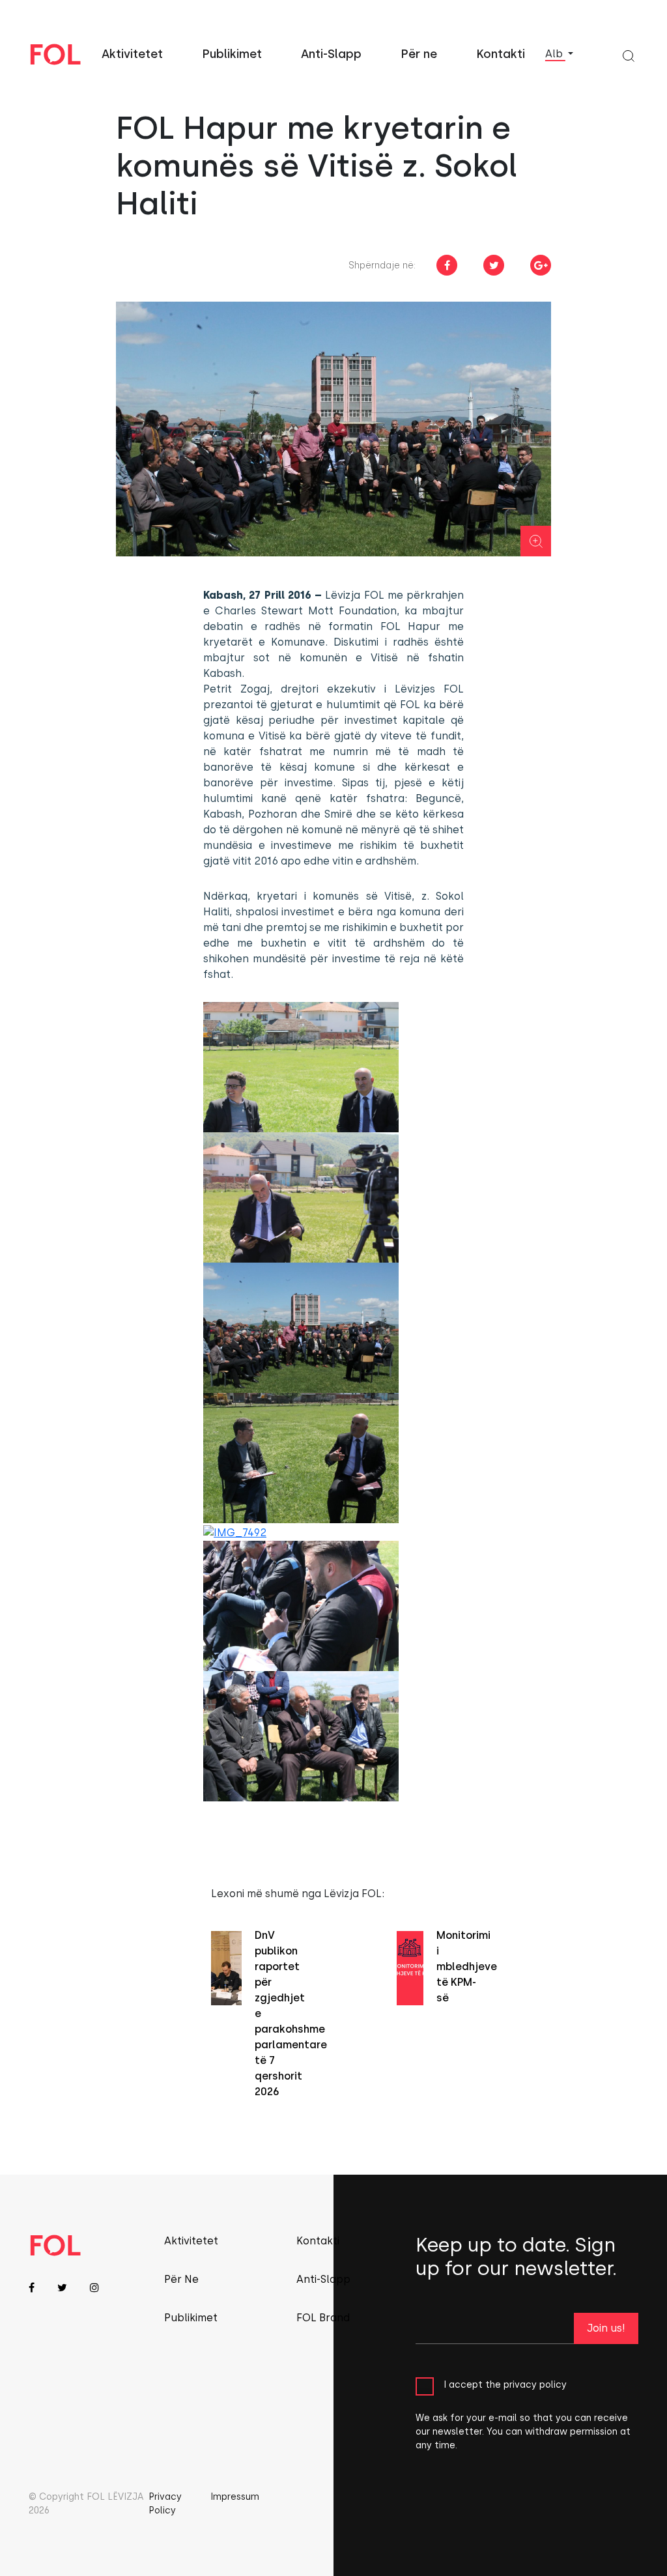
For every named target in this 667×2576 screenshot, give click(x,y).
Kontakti (501, 54)
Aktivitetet (132, 54)
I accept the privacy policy (505, 2385)
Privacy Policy (165, 2504)
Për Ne (181, 2279)
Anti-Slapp (331, 54)
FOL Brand (323, 2318)
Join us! (606, 2328)
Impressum (235, 2497)
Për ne (419, 54)
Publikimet (232, 54)
